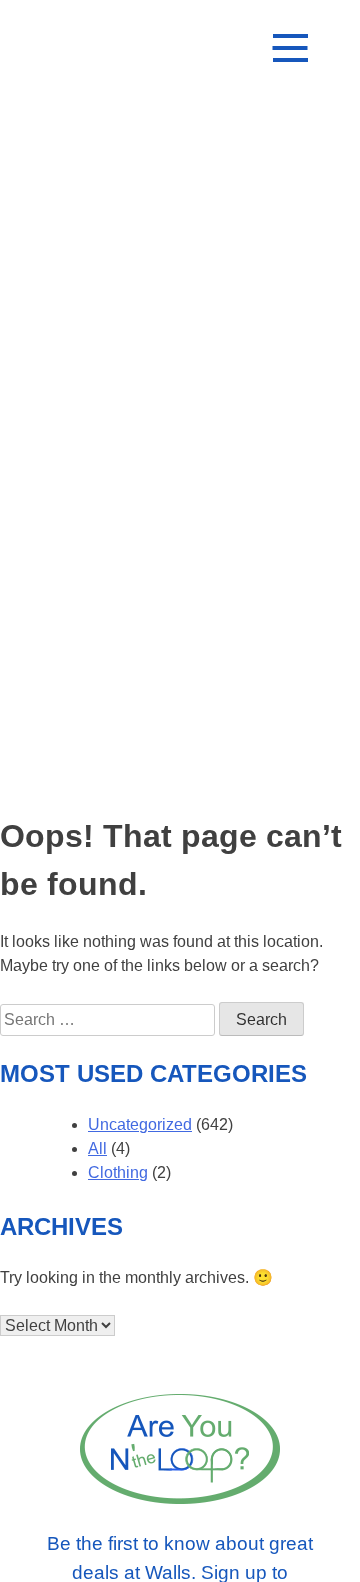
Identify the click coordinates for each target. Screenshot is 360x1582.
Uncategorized (140, 1124)
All (97, 1148)
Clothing (118, 1172)
